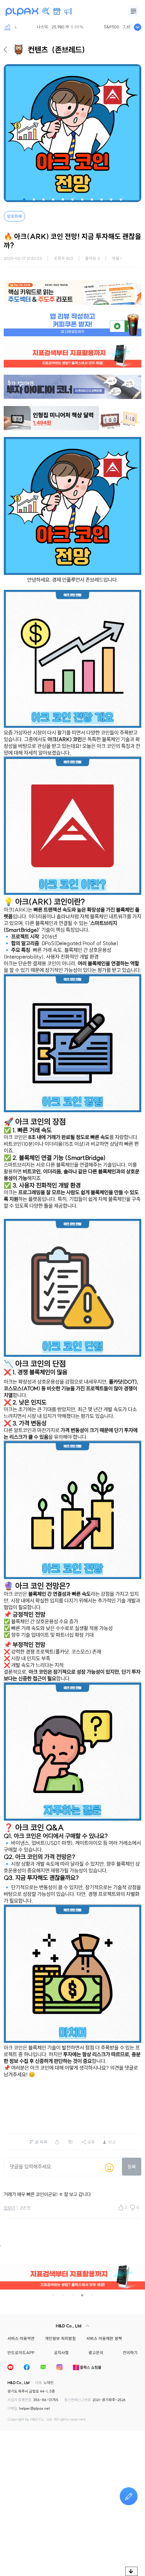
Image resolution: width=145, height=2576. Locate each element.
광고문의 (96, 2353)
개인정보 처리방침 (60, 2338)
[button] (24, 199)
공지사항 (61, 2353)
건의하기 (130, 2353)
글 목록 (41, 2142)
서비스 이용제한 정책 (104, 2338)
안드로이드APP (21, 2353)
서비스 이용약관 (21, 2338)
